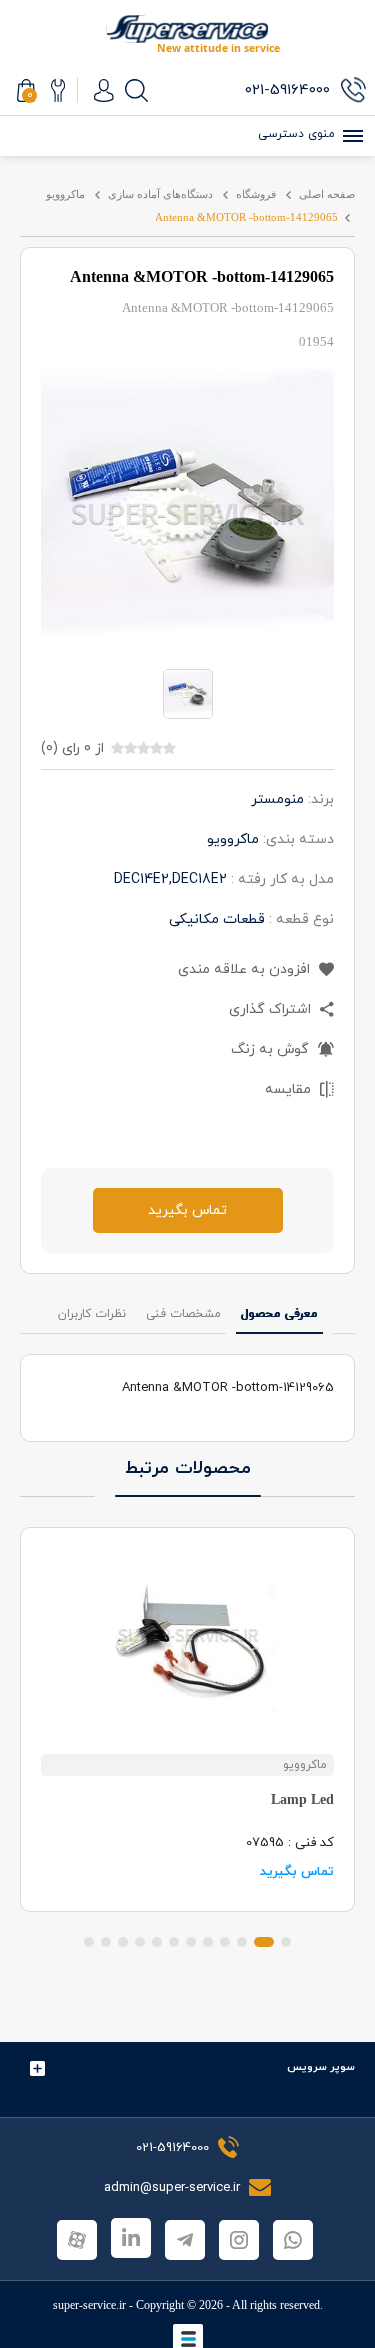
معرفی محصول (279, 1314)
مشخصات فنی (183, 1314)
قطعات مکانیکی (217, 919)
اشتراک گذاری (272, 1009)
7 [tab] (174, 1942)
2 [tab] (264, 1942)
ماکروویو (65, 194)
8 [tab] (157, 1942)
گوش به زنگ (272, 1049)
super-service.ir (89, 2305)
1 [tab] (286, 1942)
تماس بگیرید (187, 1210)
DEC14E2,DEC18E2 (170, 879)
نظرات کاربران (92, 1314)
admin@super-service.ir (174, 2188)
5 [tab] (208, 1942)
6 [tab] (191, 1942)
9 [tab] (140, 1942)
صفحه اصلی (327, 194)
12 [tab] (89, 1942)
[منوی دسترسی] (350, 136)
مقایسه (290, 1089)
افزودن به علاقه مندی (246, 969)
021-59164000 (172, 2148)
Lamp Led (302, 1799)
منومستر (277, 799)
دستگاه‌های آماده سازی (160, 194)
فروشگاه (256, 194)
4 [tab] (225, 1942)
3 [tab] (242, 1942)
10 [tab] (123, 1942)
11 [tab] (106, 1942)
